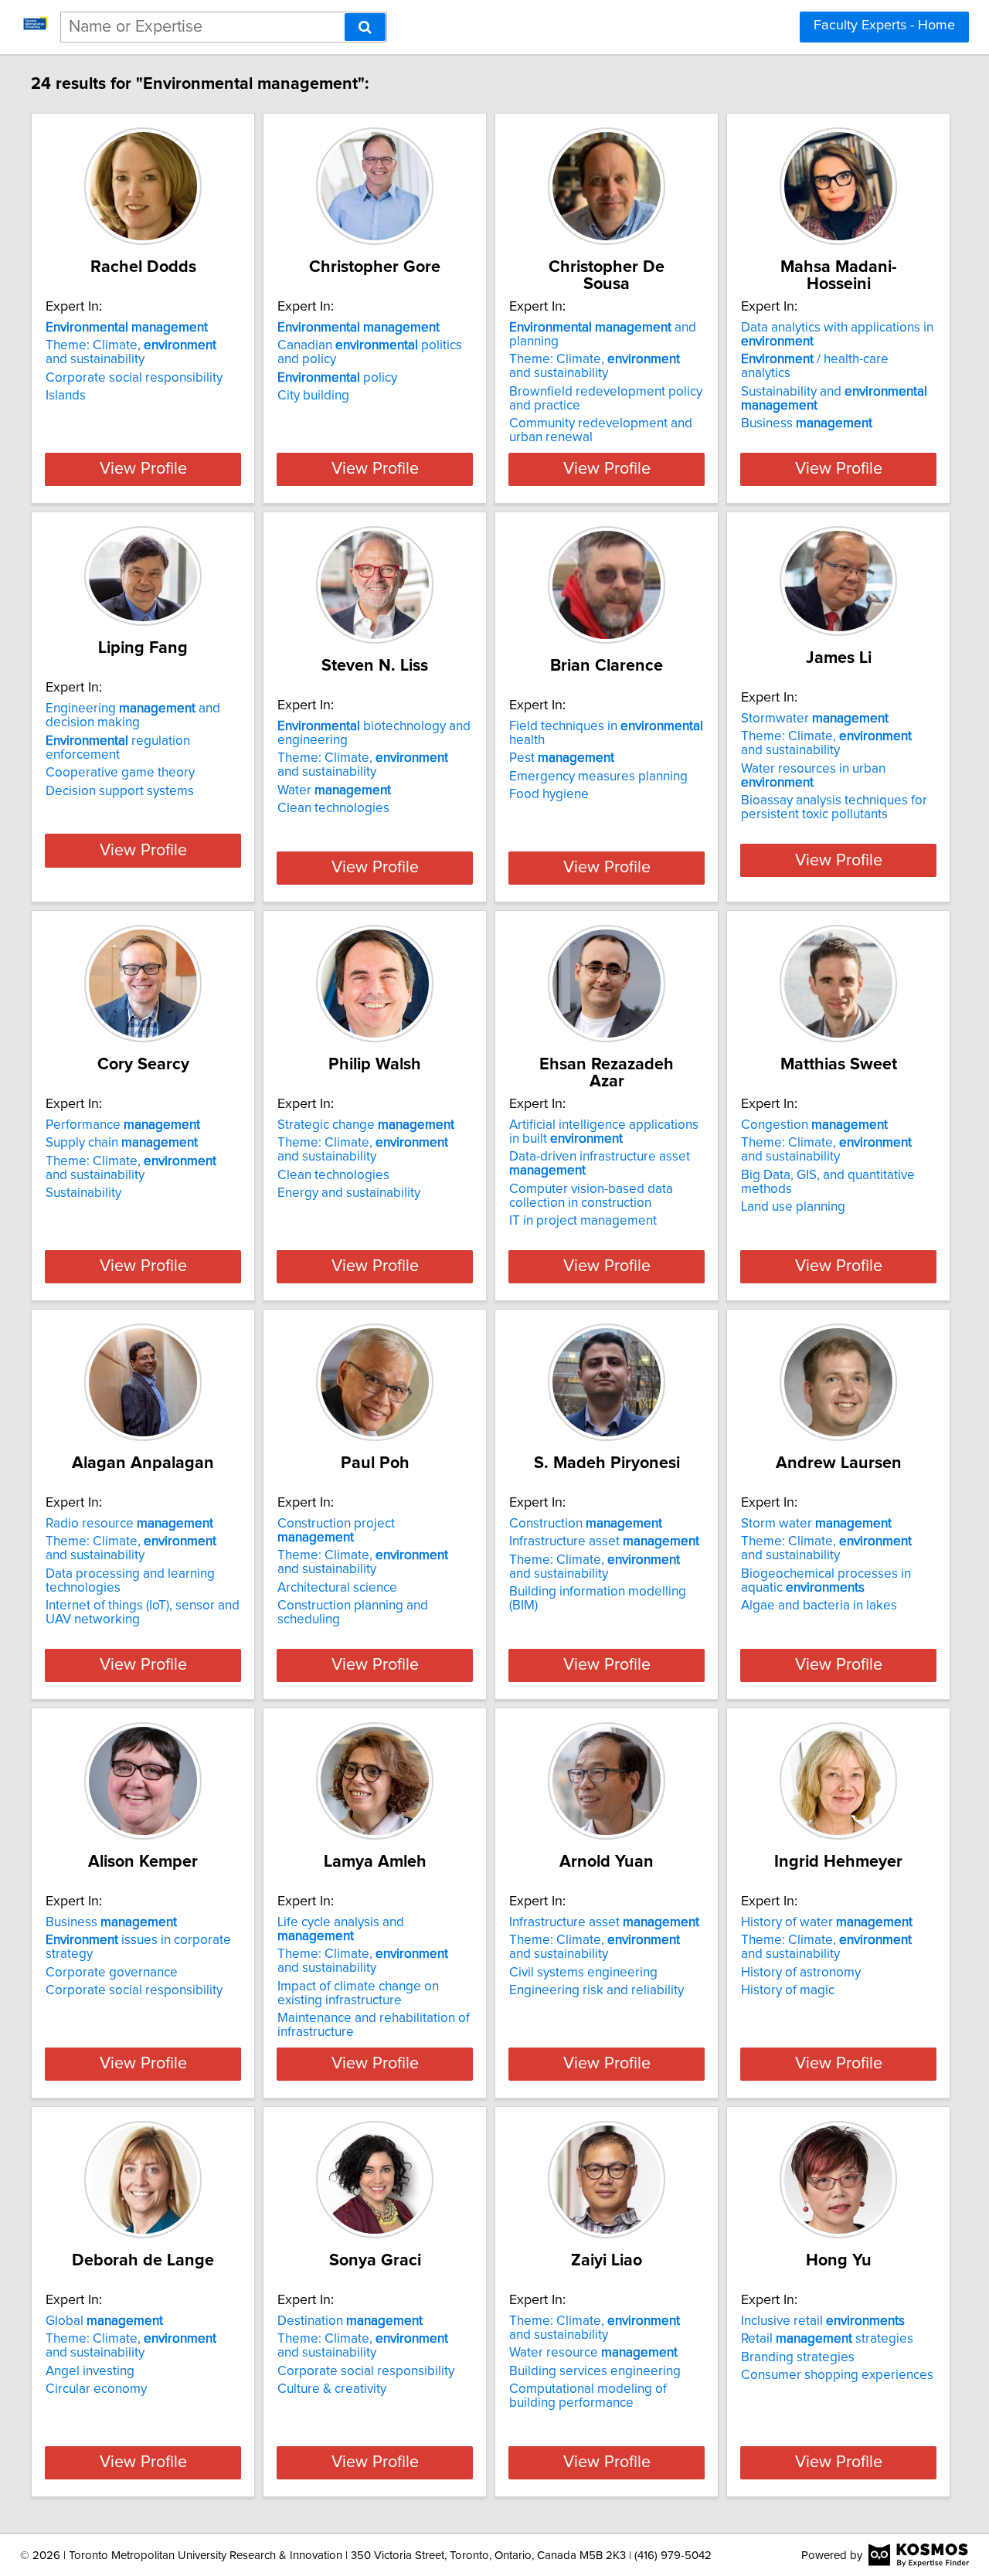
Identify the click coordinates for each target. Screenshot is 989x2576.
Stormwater (815, 719)
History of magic (788, 1990)
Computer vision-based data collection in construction (591, 1196)
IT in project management (583, 1221)
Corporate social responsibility (134, 378)
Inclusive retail (823, 2321)
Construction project (336, 1531)
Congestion (814, 1125)
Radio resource (129, 1524)
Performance (123, 1125)
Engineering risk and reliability (596, 1990)
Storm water (816, 1524)
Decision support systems (120, 791)
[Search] (365, 27)
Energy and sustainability (349, 1193)
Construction (586, 1524)
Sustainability (83, 1193)
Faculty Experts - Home (884, 25)
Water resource (593, 2353)
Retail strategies (827, 2339)
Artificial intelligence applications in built (604, 1132)
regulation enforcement (118, 748)
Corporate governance (112, 1973)
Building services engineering (595, 2371)
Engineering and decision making (133, 715)
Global (104, 2321)
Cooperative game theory (120, 773)
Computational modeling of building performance (588, 2396)
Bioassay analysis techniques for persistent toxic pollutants (834, 807)
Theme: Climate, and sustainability (131, 352)
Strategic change (366, 1125)
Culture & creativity (332, 2389)
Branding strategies (798, 2357)
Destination (350, 2321)
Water (334, 790)
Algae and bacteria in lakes (819, 1606)
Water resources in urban (813, 776)
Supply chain (122, 1143)
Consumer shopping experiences (837, 2375)
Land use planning (793, 1207)
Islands (66, 396)
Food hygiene (549, 794)
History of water (827, 1922)
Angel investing (90, 2371)
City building (313, 396)
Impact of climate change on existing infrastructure (358, 1993)
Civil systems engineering (583, 1973)
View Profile (143, 469)
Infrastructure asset (604, 1541)
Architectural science (337, 1588)
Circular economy (96, 2389)
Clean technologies (333, 808)
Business (807, 423)
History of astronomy (801, 1973)
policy (337, 378)
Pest (562, 758)
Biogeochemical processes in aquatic (826, 1581)
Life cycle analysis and (341, 1929)
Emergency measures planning (598, 777)
